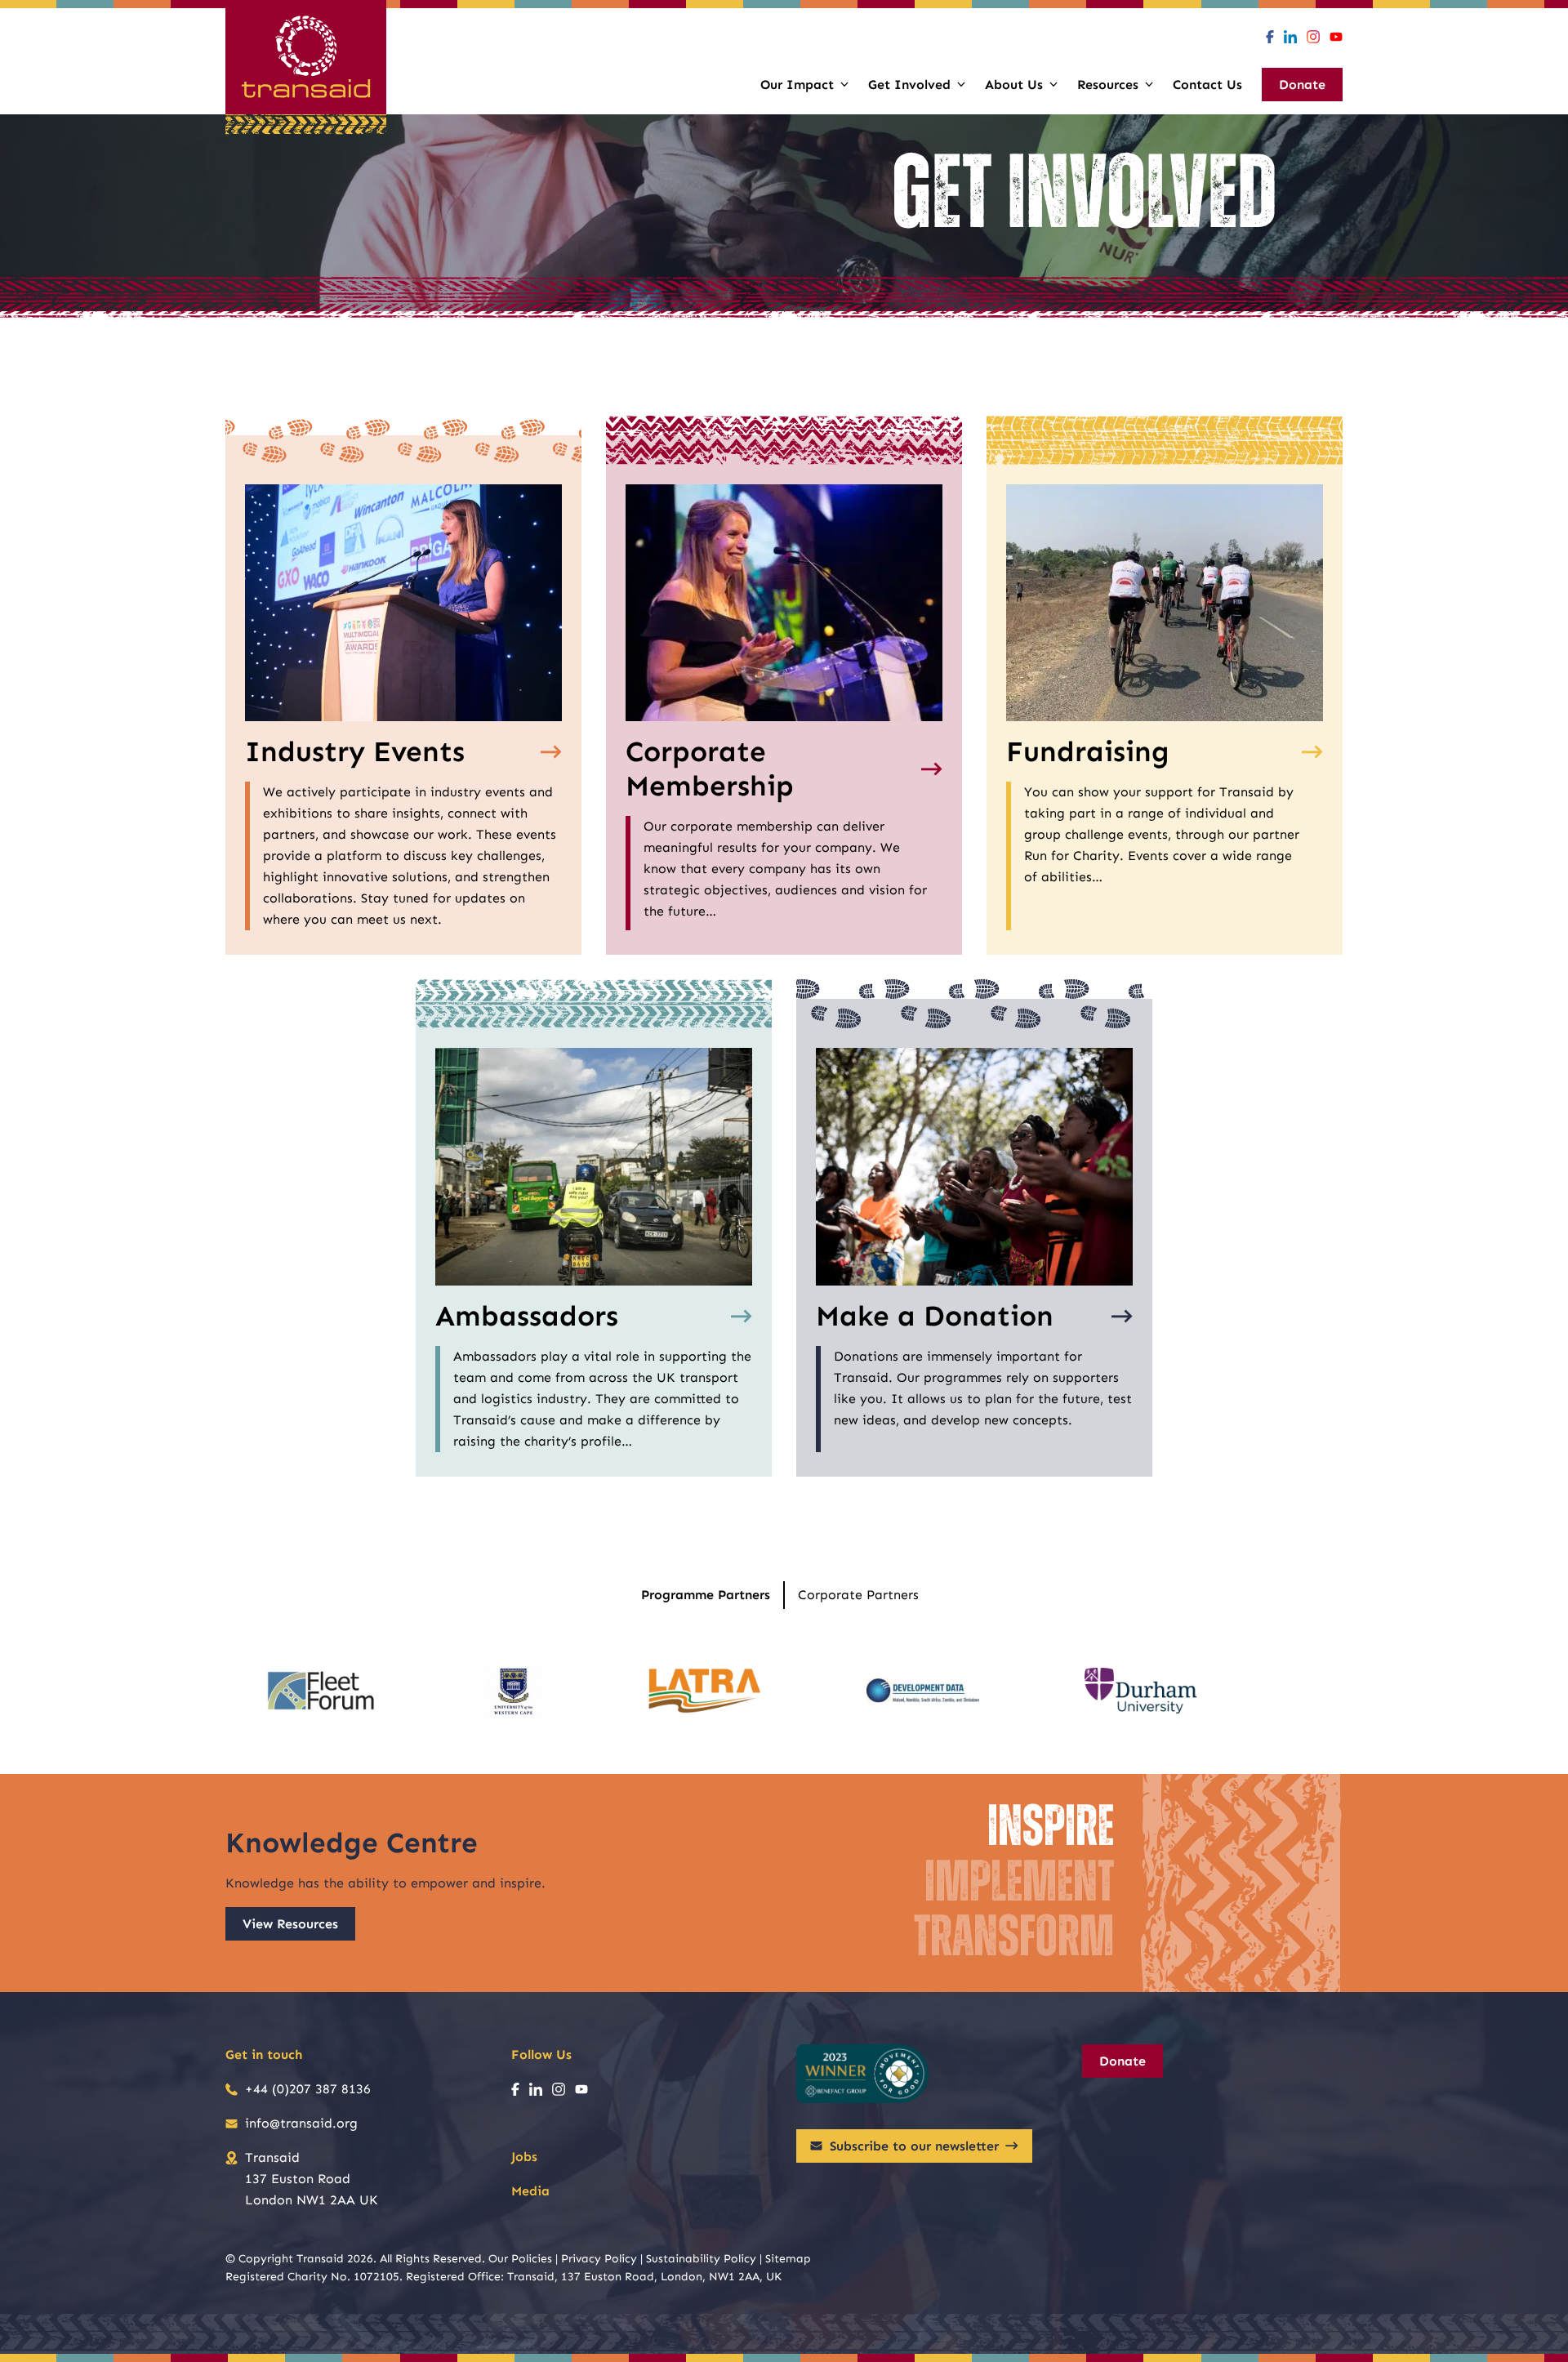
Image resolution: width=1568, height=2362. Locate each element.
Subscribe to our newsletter (914, 2146)
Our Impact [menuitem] (797, 85)
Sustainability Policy (701, 2259)
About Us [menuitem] (1014, 85)
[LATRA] (705, 1691)
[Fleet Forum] (323, 1691)
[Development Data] (923, 1691)
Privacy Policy (599, 2259)
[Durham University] (1141, 1691)
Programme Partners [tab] (706, 1595)
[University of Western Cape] (514, 1691)
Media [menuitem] (530, 2191)
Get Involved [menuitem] (909, 85)
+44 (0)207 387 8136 (308, 2089)
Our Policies (520, 2259)
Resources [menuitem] (1108, 85)
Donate (1123, 2061)
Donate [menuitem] (1302, 85)
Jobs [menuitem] (524, 2157)
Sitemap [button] (788, 2259)
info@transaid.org (301, 2123)
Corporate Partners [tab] (858, 1595)
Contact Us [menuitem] (1207, 85)
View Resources (290, 1924)
